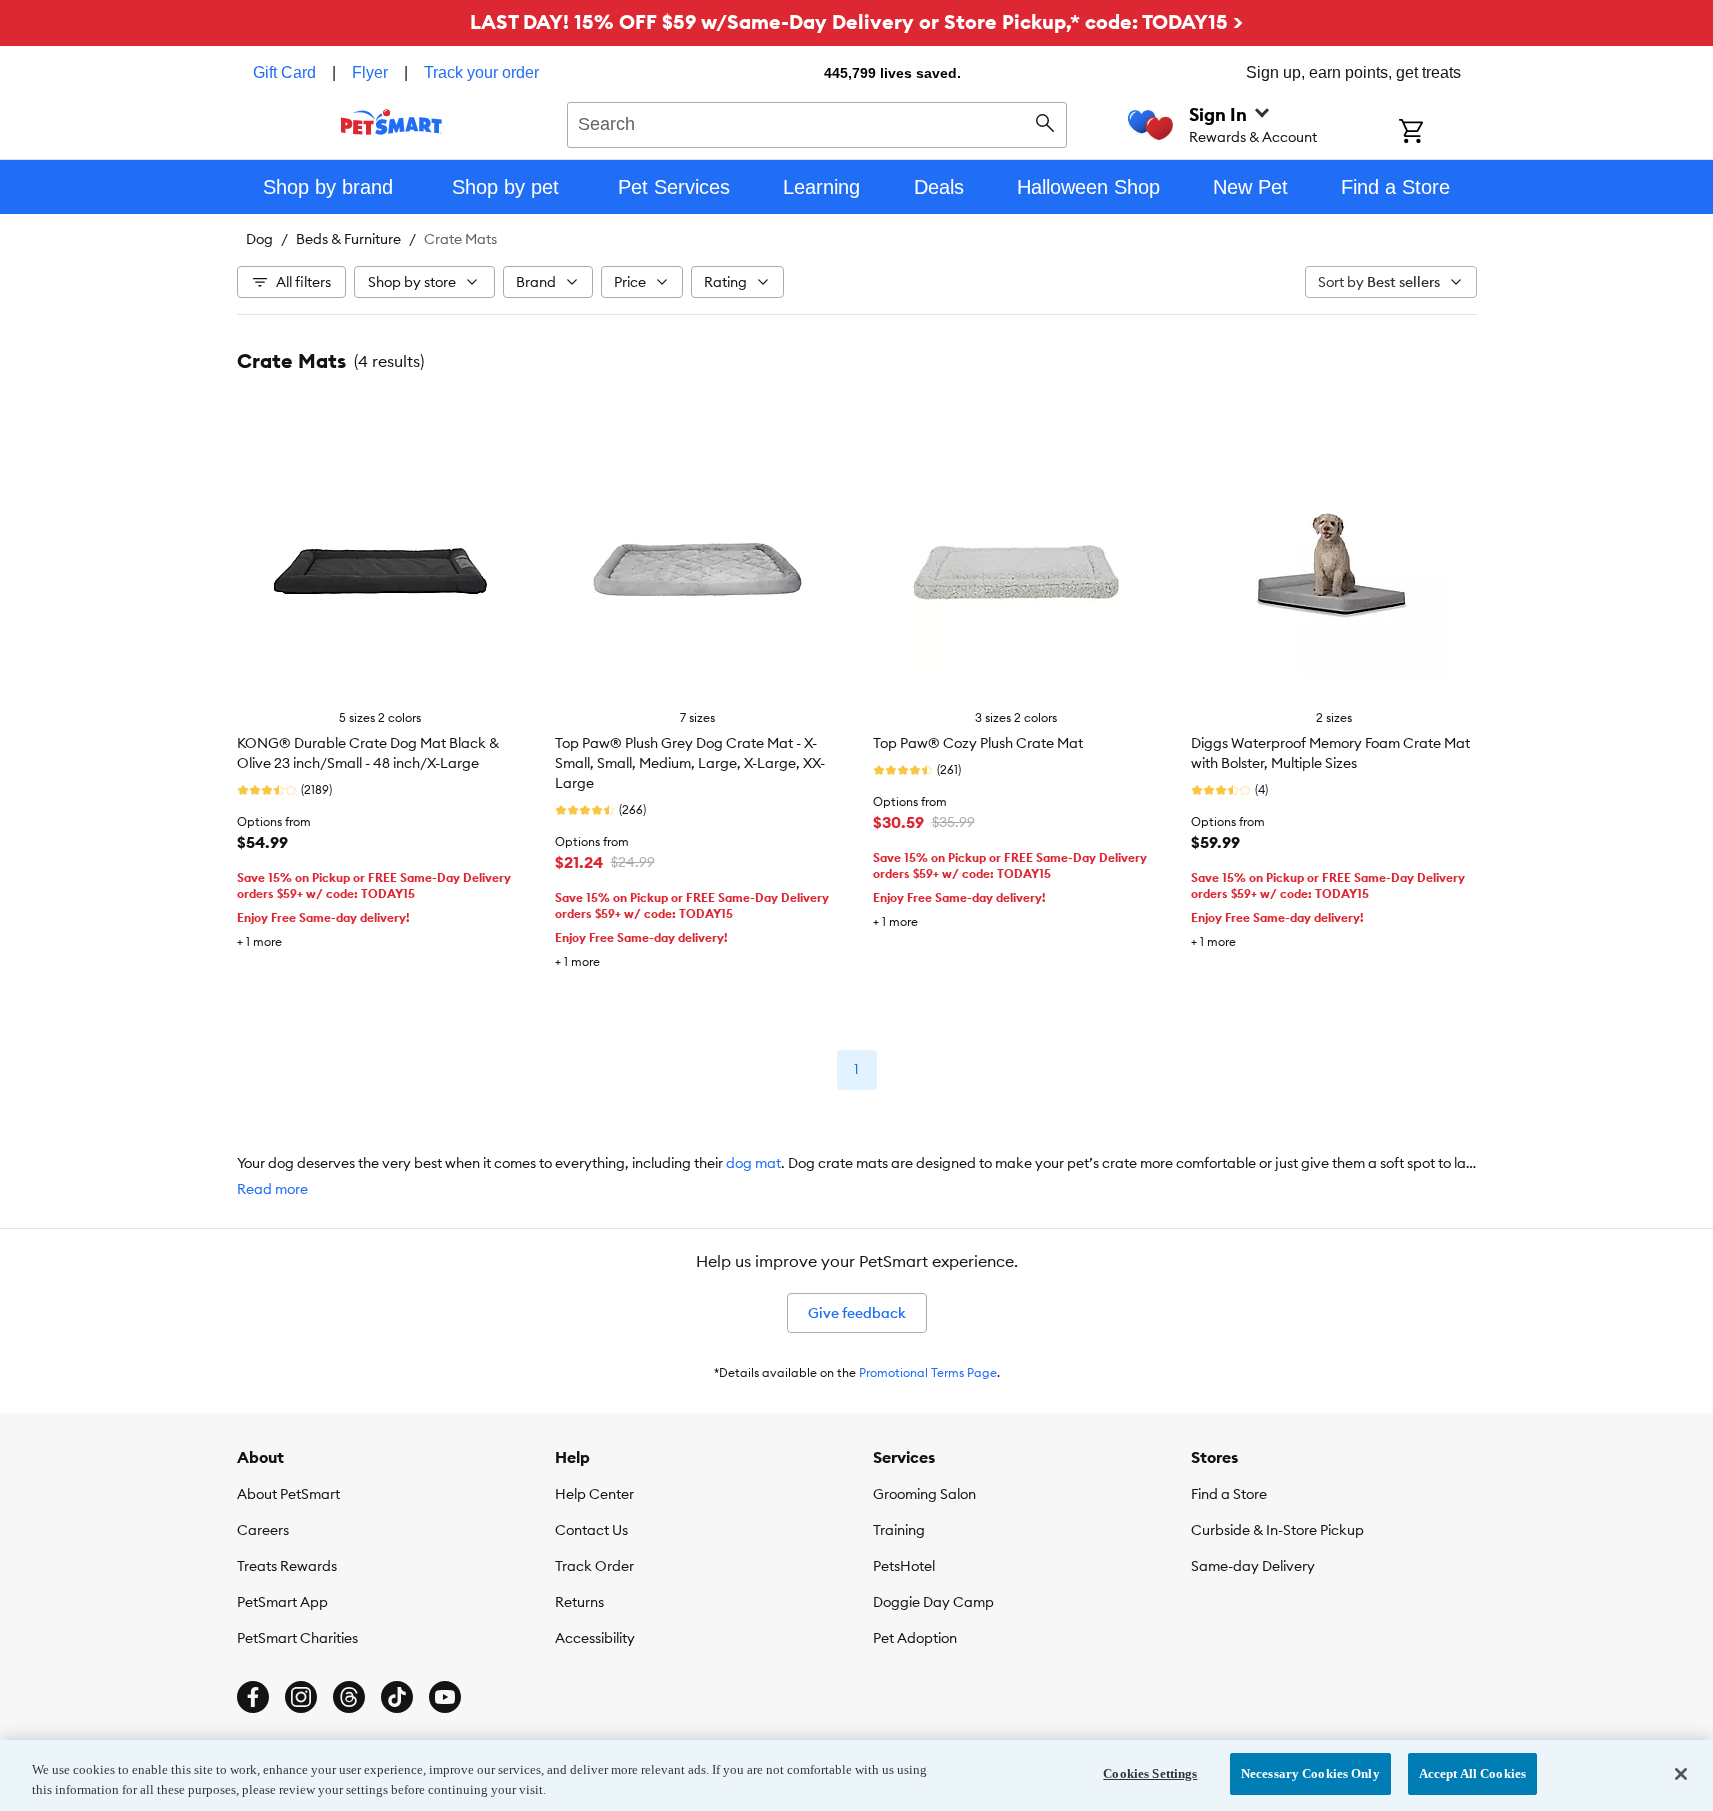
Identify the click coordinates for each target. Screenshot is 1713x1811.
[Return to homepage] (391, 122)
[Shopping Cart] (1437, 133)
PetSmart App (282, 1602)
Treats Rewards (287, 1566)
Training (899, 1530)
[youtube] (445, 1697)
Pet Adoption (915, 1638)
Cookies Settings (1150, 1773)
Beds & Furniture (348, 239)
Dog (259, 239)
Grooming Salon (924, 1494)
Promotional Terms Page (928, 1372)
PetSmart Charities (297, 1638)
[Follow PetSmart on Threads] (349, 1697)
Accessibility (595, 1638)
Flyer (370, 72)
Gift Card (284, 72)
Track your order (481, 72)
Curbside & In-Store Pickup (1277, 1530)
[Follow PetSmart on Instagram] (301, 1697)
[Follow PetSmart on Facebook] (253, 1697)
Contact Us (591, 1530)
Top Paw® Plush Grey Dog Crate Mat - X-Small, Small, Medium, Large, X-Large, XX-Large (690, 763)
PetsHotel (904, 1566)
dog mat (753, 1163)
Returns (579, 1602)
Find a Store (1229, 1494)
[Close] (1681, 1774)
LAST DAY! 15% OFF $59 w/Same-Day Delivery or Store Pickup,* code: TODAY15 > (856, 21)
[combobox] (817, 122)
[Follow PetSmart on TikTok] (397, 1697)
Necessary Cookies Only (1310, 1773)
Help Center (594, 1494)
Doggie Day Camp (933, 1602)
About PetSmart (288, 1494)
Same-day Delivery (1253, 1566)
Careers (263, 1530)
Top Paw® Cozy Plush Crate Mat (978, 743)
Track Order (594, 1566)
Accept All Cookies (1472, 1773)
